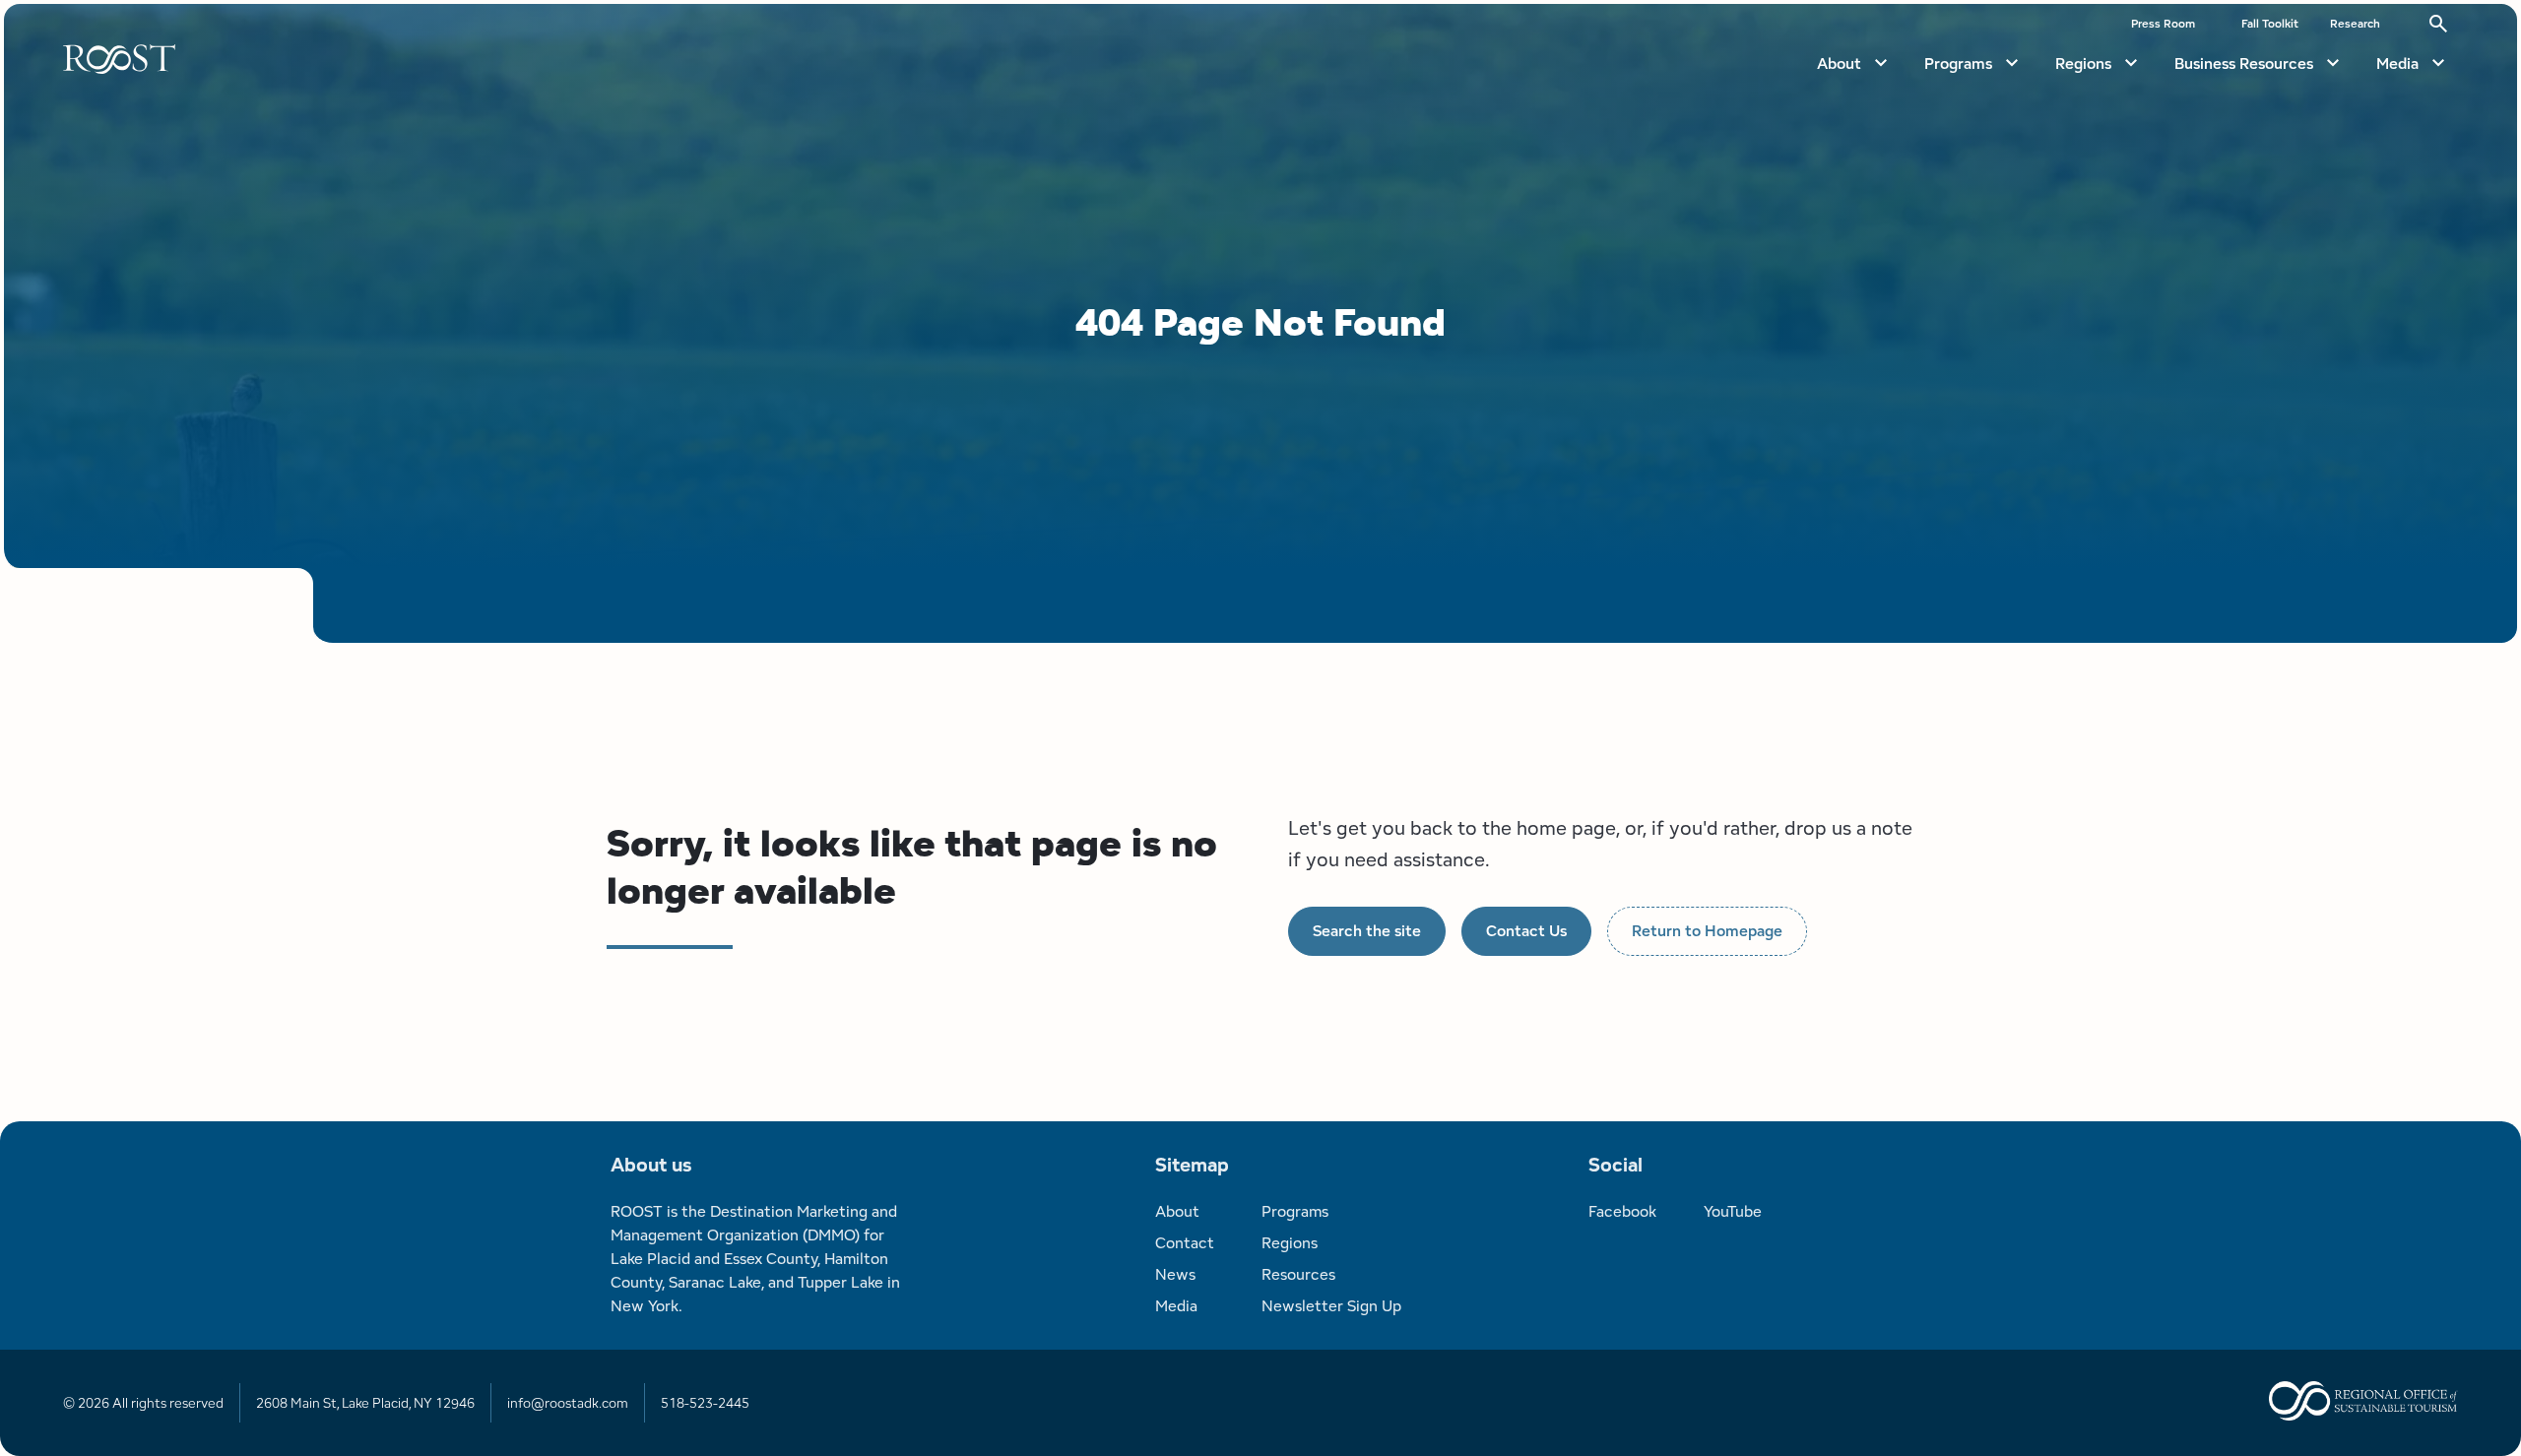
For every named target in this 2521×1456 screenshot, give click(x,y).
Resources (1298, 1274)
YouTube (1733, 1211)
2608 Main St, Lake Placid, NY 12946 (365, 1403)
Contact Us (1526, 931)
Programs (1958, 63)
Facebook (1622, 1211)
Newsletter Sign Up (1331, 1306)
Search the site (1367, 931)
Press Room (2163, 23)
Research (2355, 23)
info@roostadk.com (568, 1403)
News (1175, 1274)
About (1839, 63)
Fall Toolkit (2270, 23)
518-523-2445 (705, 1403)
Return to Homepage (1707, 931)
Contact (1185, 1243)
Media (2397, 63)
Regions (2083, 63)
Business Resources (2244, 63)
